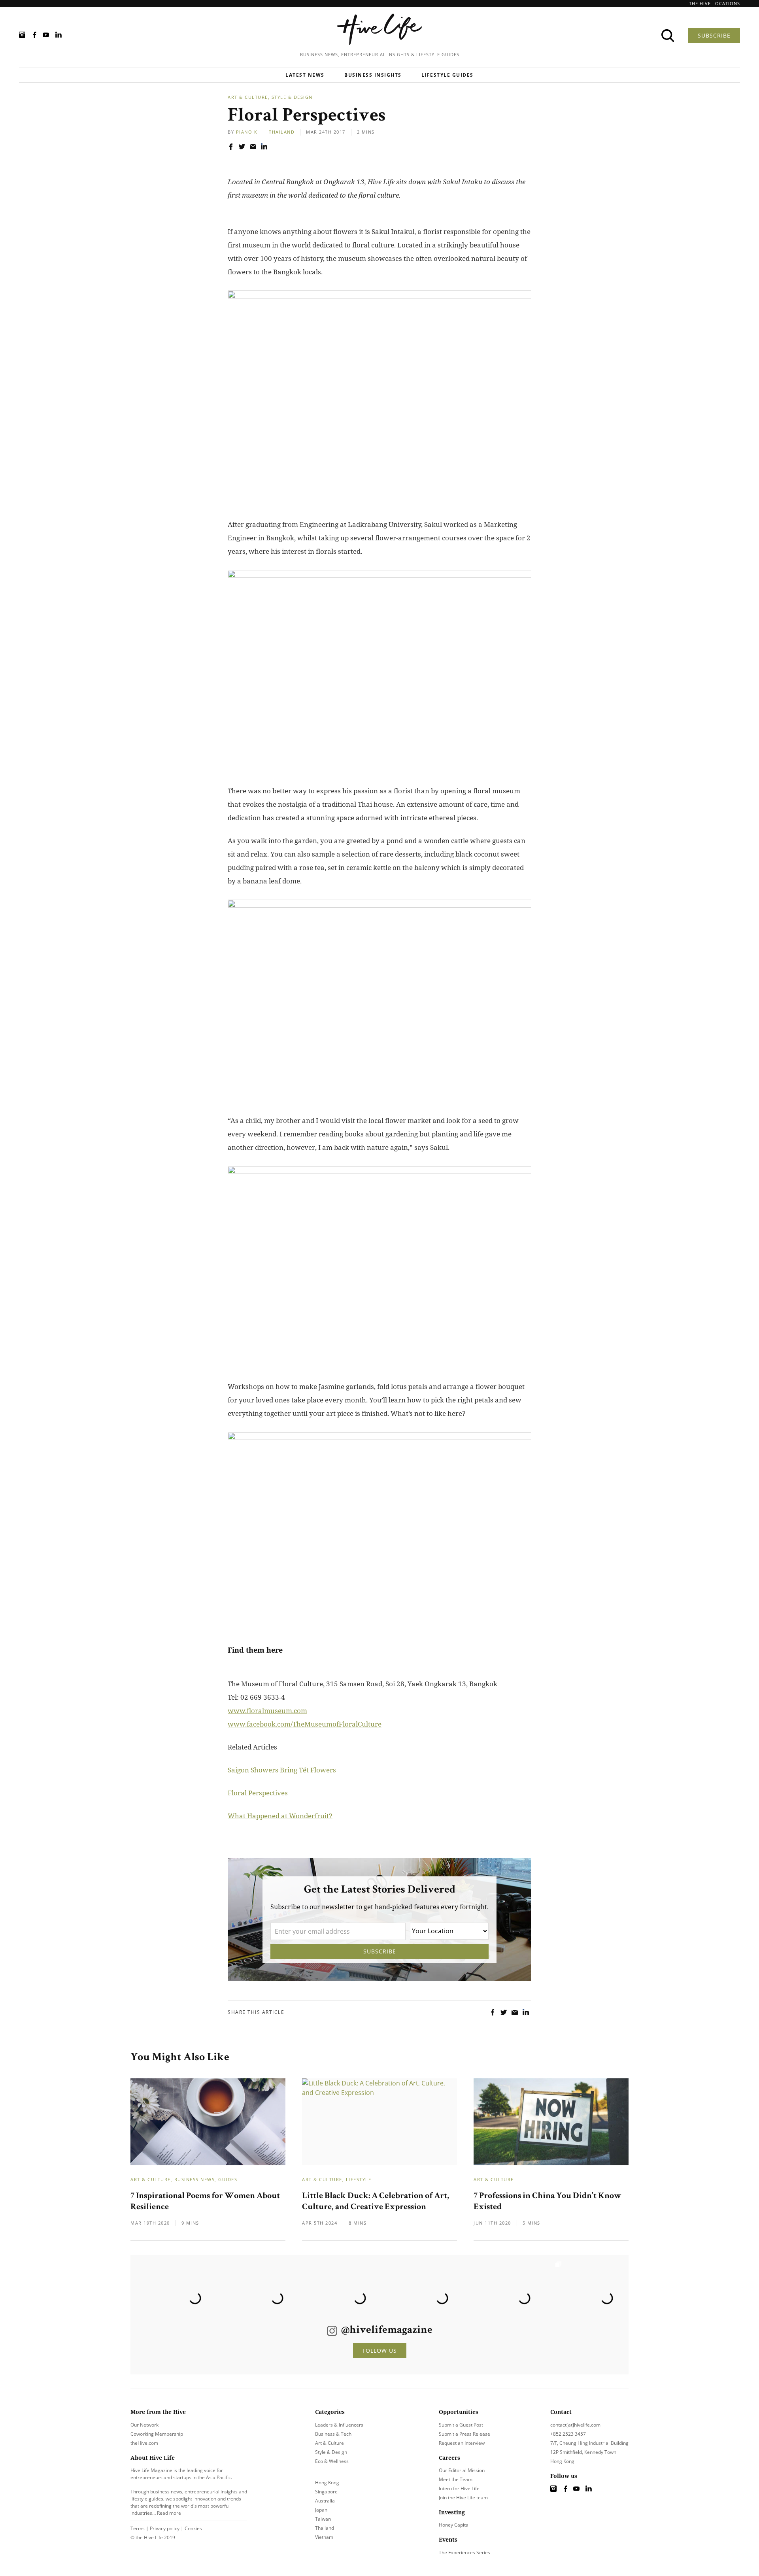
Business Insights (373, 75)
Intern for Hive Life (459, 2488)
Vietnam (324, 2537)
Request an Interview (462, 2443)
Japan (321, 2510)
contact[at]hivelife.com (575, 2425)
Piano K (247, 132)
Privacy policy (165, 2528)
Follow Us (380, 2350)
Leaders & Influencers (339, 2425)
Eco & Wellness (332, 2461)
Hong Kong (327, 2483)
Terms (138, 2528)
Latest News (305, 75)
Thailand (282, 132)
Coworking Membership (157, 2434)
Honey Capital (454, 2525)
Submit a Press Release (464, 2434)
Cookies (193, 2528)
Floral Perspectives (258, 1793)
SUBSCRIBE (714, 35)
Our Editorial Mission (462, 2470)
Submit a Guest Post (461, 2425)
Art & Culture (248, 97)
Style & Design (292, 97)
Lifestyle (359, 2179)
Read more (169, 2513)
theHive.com (144, 2443)
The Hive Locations (715, 3)
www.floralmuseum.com (267, 1711)
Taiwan (323, 2519)
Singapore (326, 2492)
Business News (195, 2179)
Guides (228, 2179)
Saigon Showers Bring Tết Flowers (282, 1770)
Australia (325, 2501)
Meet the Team (456, 2479)
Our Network (144, 2425)
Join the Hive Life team (463, 2498)
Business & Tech (333, 2434)
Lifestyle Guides (447, 75)
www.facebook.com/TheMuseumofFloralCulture (305, 1724)
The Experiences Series (464, 2552)
